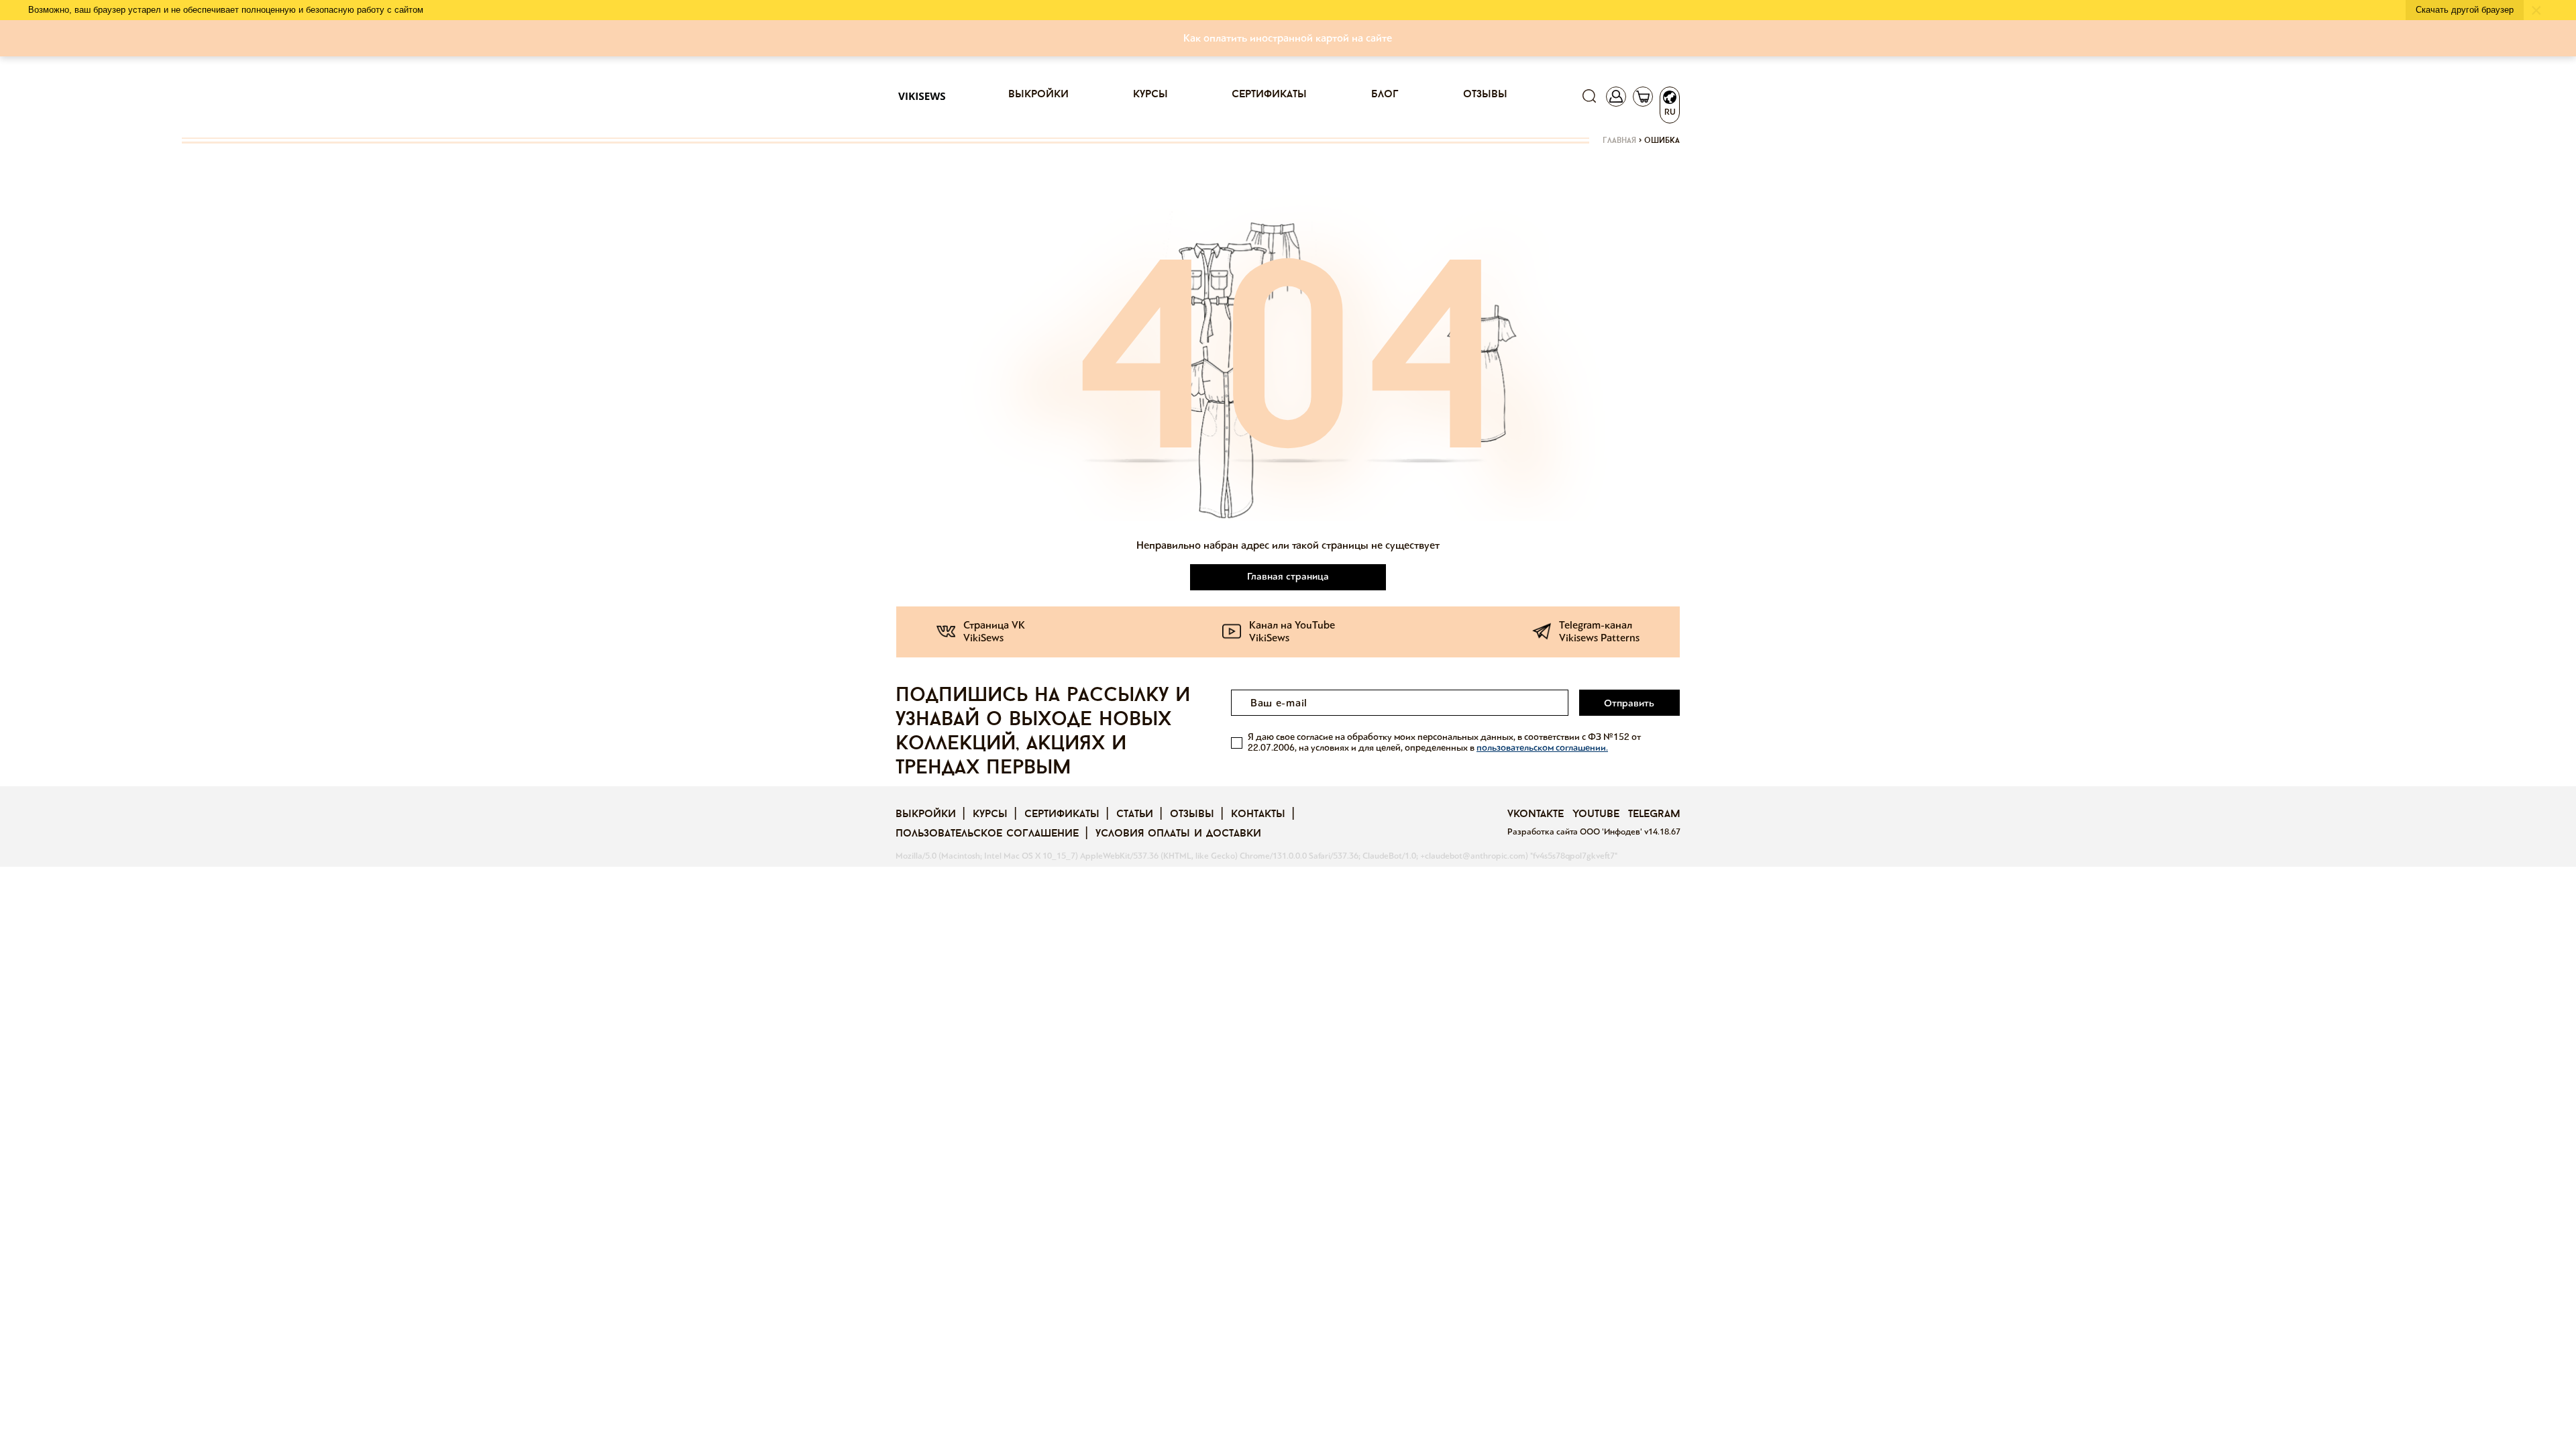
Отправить (1629, 703)
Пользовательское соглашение (987, 834)
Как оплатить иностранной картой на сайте (1288, 38)
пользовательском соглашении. (1542, 748)
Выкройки (1038, 95)
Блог (1385, 95)
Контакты (1258, 814)
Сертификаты (1269, 95)
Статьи (1135, 814)
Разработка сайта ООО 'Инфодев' (1576, 832)
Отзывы (1485, 95)
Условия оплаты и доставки (1178, 834)
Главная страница (1288, 576)
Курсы (1150, 95)
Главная (1619, 141)
